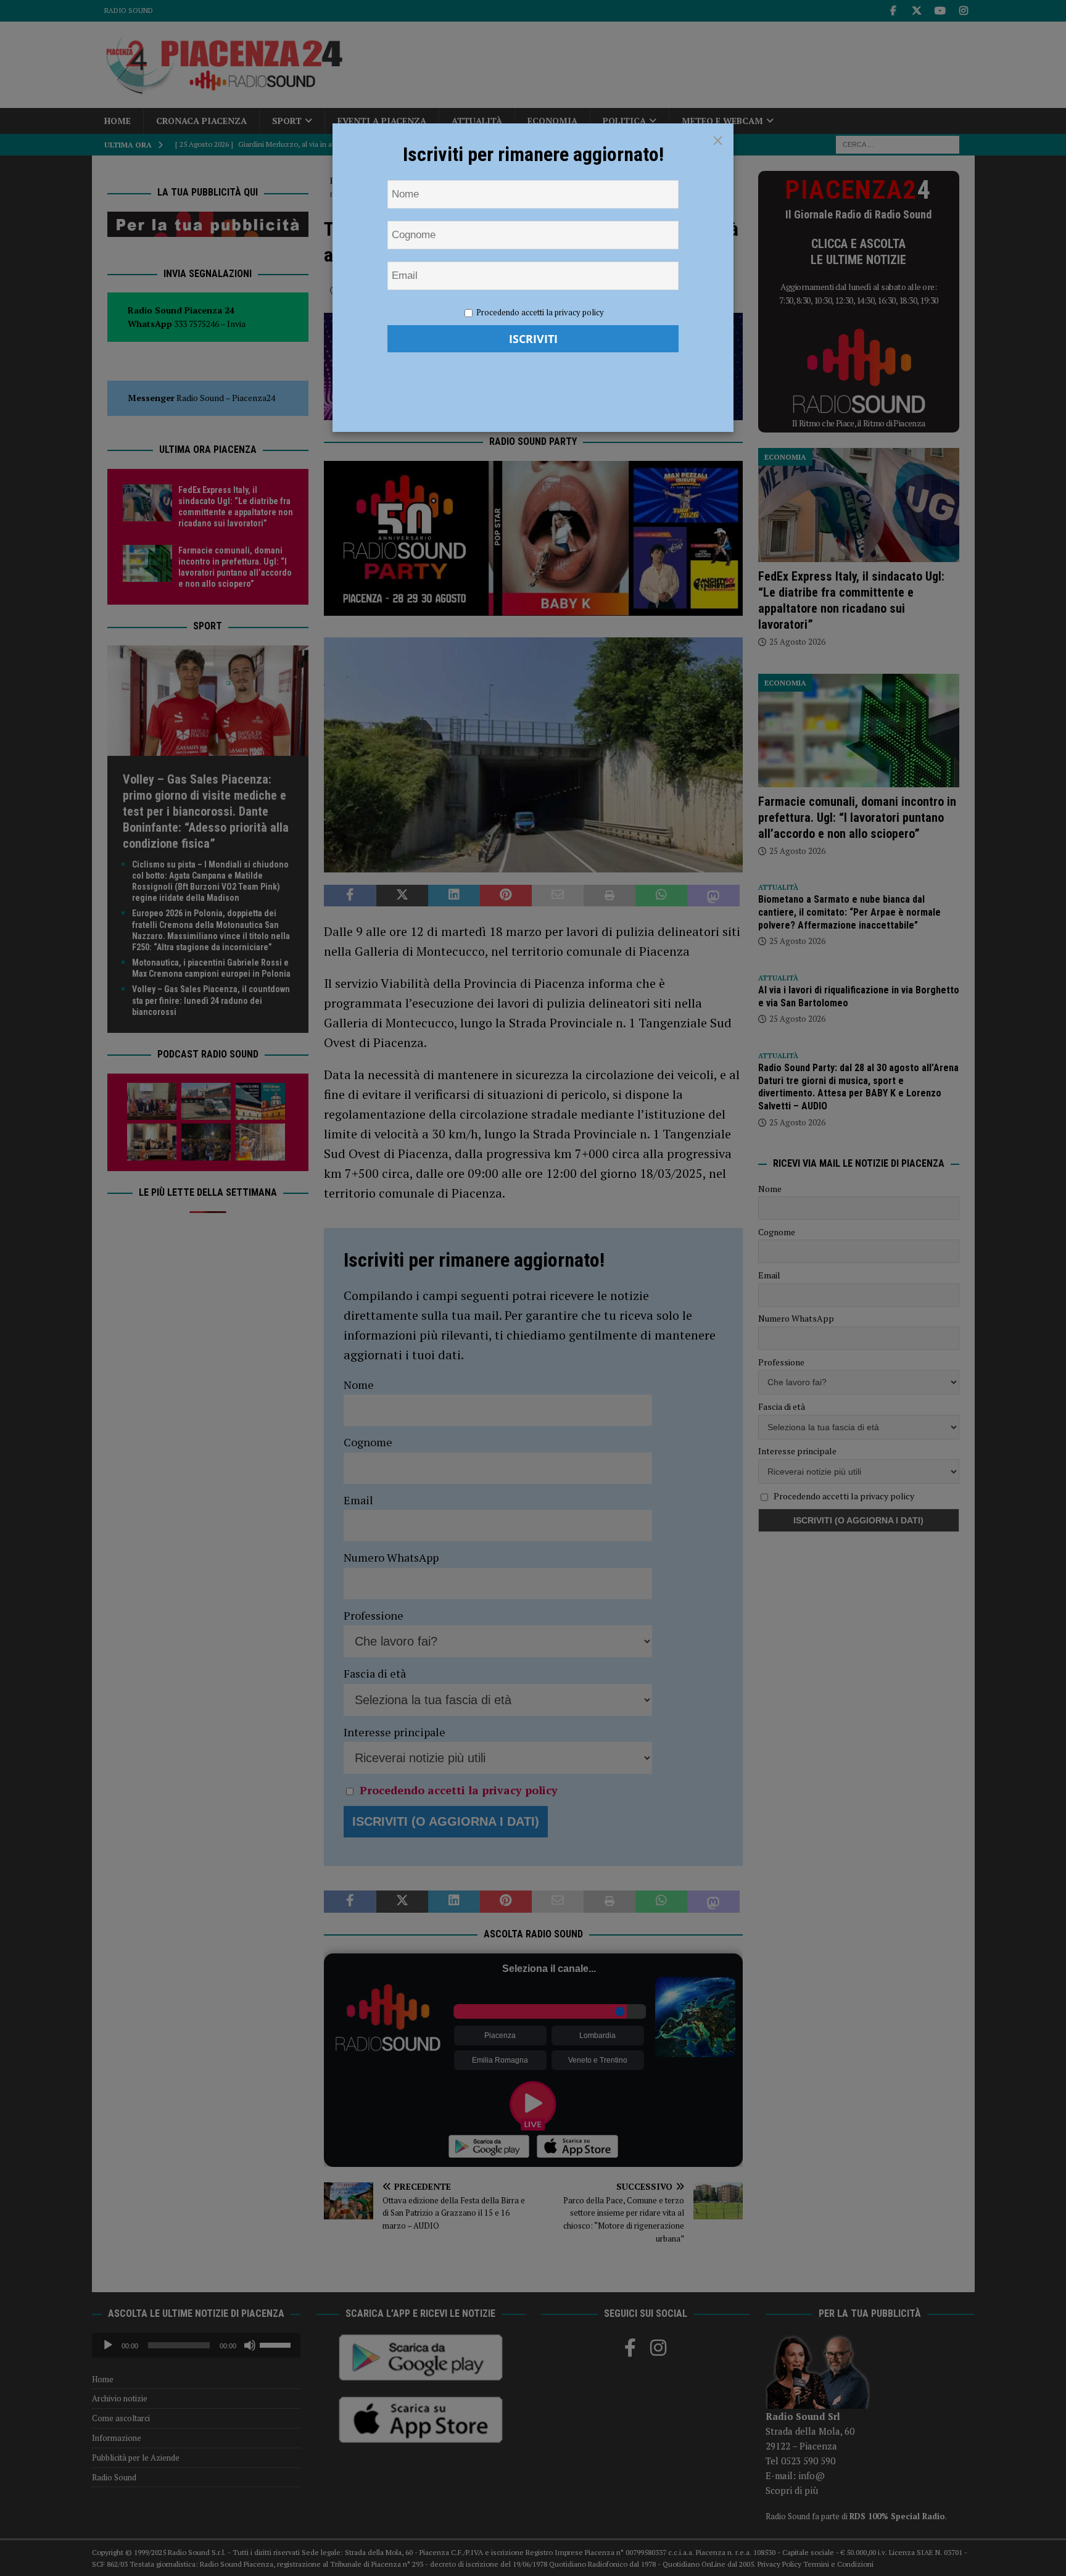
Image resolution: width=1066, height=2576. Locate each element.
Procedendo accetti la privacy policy (540, 312)
